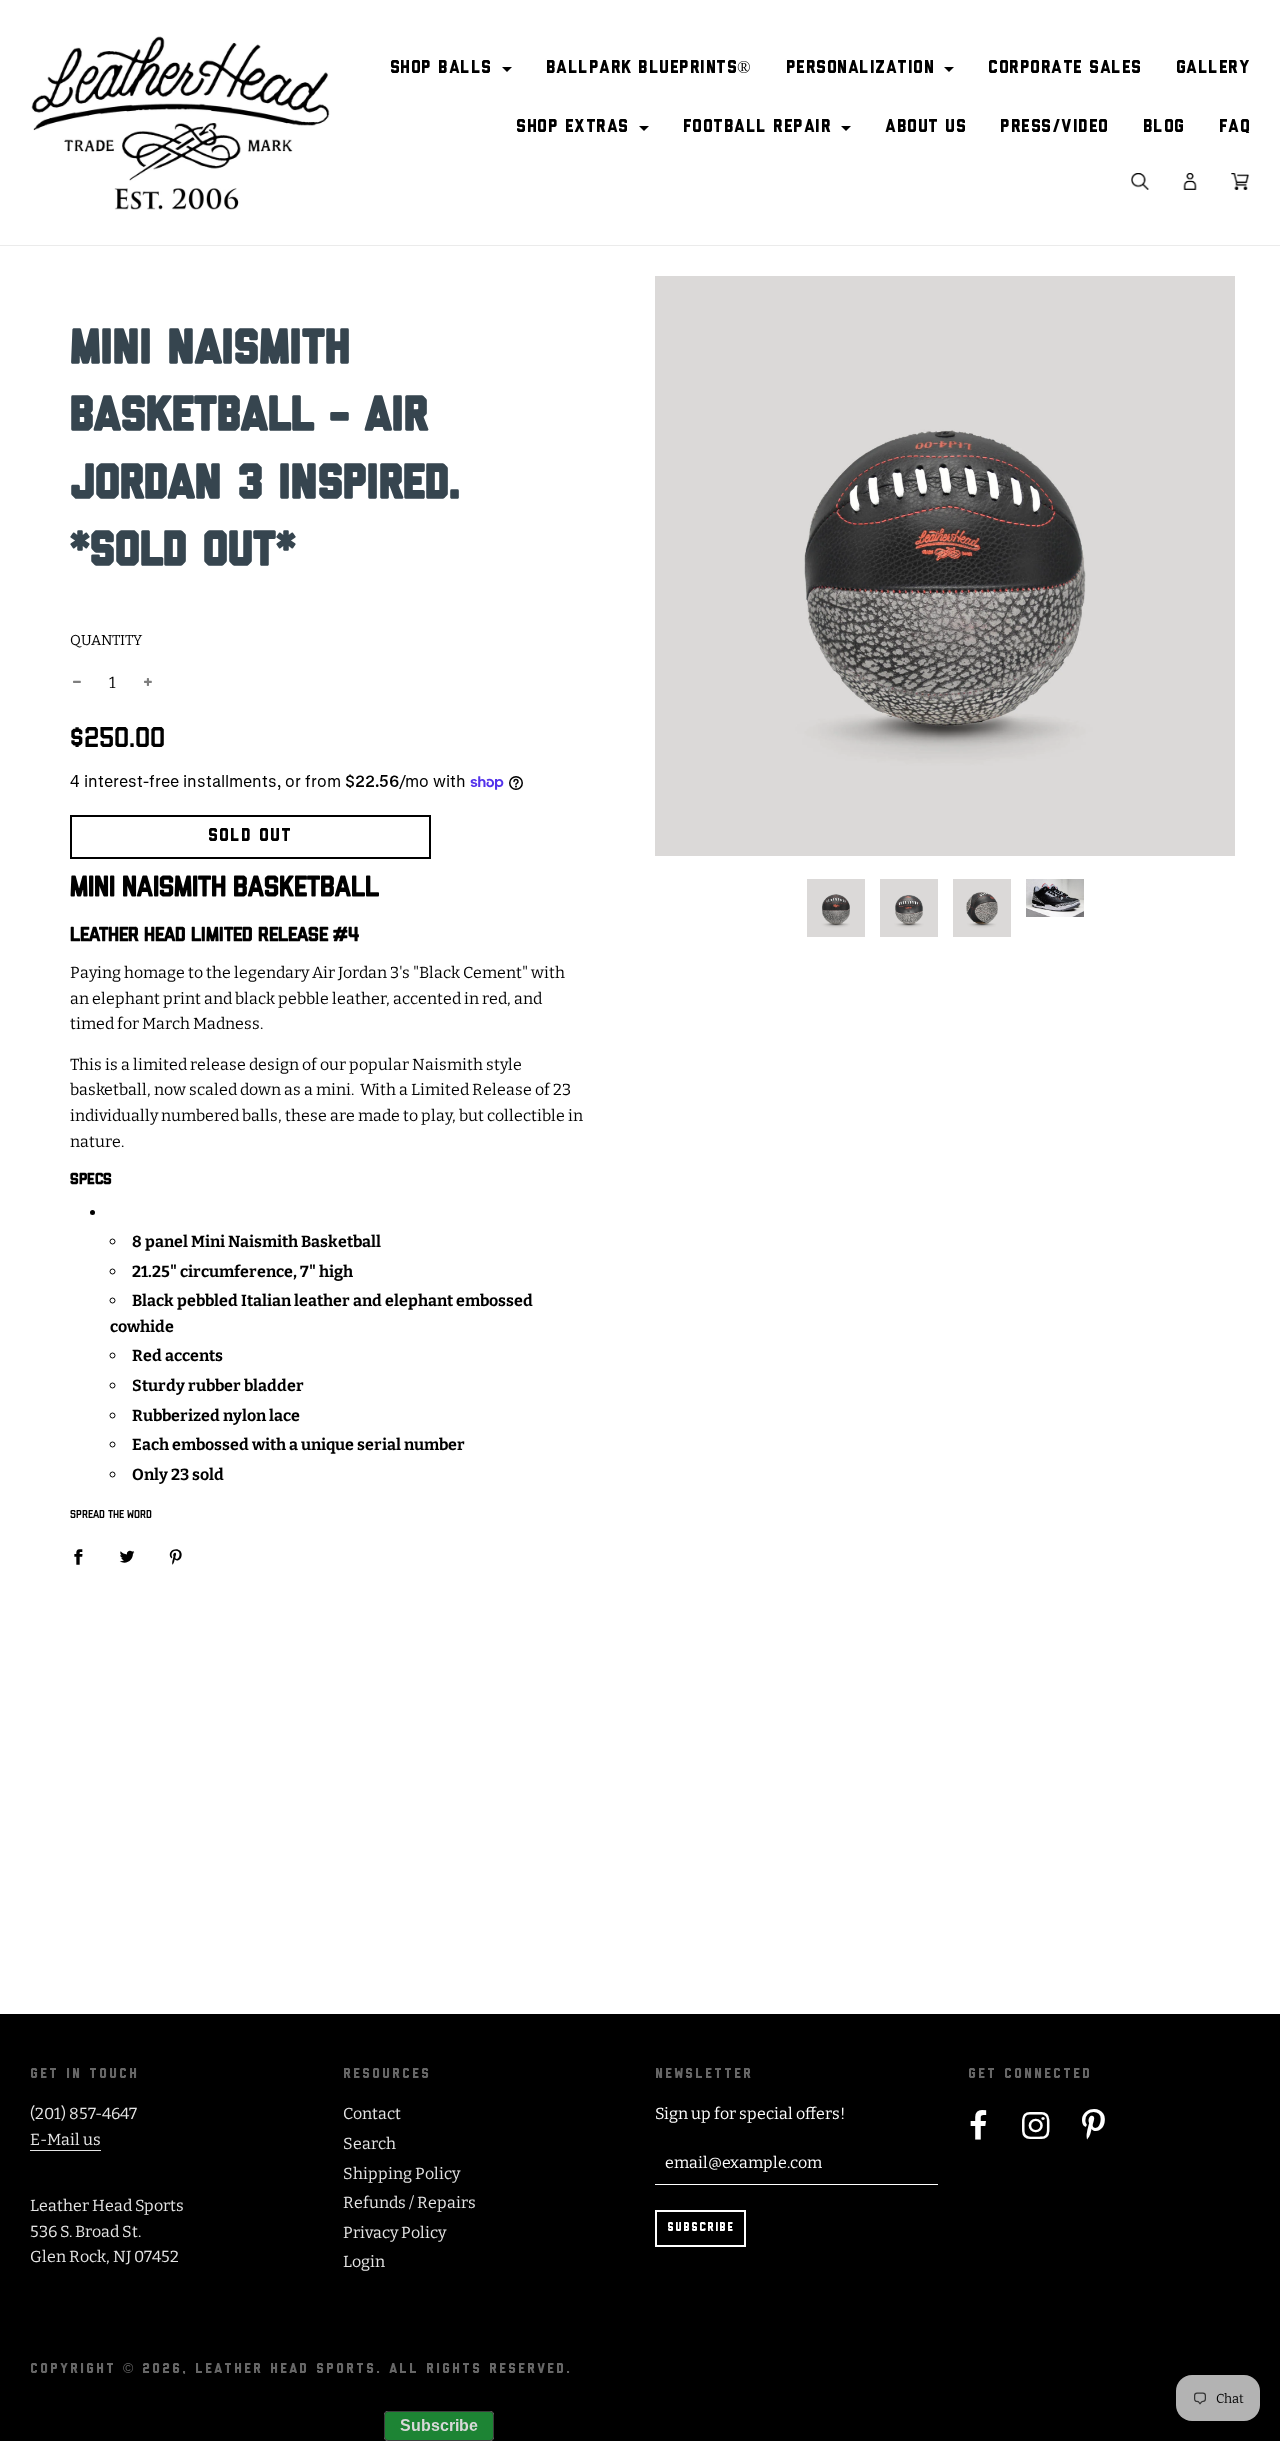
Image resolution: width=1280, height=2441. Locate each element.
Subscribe (439, 2425)
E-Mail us (65, 2139)
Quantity (106, 640)
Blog (1164, 127)
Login (364, 2261)
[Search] (1140, 181)
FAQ (1235, 127)
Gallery (1213, 68)
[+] (148, 683)
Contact (372, 2113)
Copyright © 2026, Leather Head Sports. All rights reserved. (301, 2369)
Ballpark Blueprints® (649, 68)
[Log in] (1190, 181)
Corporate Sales (1065, 68)
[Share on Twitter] (127, 1556)
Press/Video (1054, 127)
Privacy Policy (394, 2232)
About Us (925, 127)
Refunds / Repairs (409, 2202)
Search (369, 2143)
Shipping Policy (401, 2173)
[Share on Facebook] (78, 1556)
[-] (77, 683)
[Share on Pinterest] (176, 1556)
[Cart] (1240, 181)
